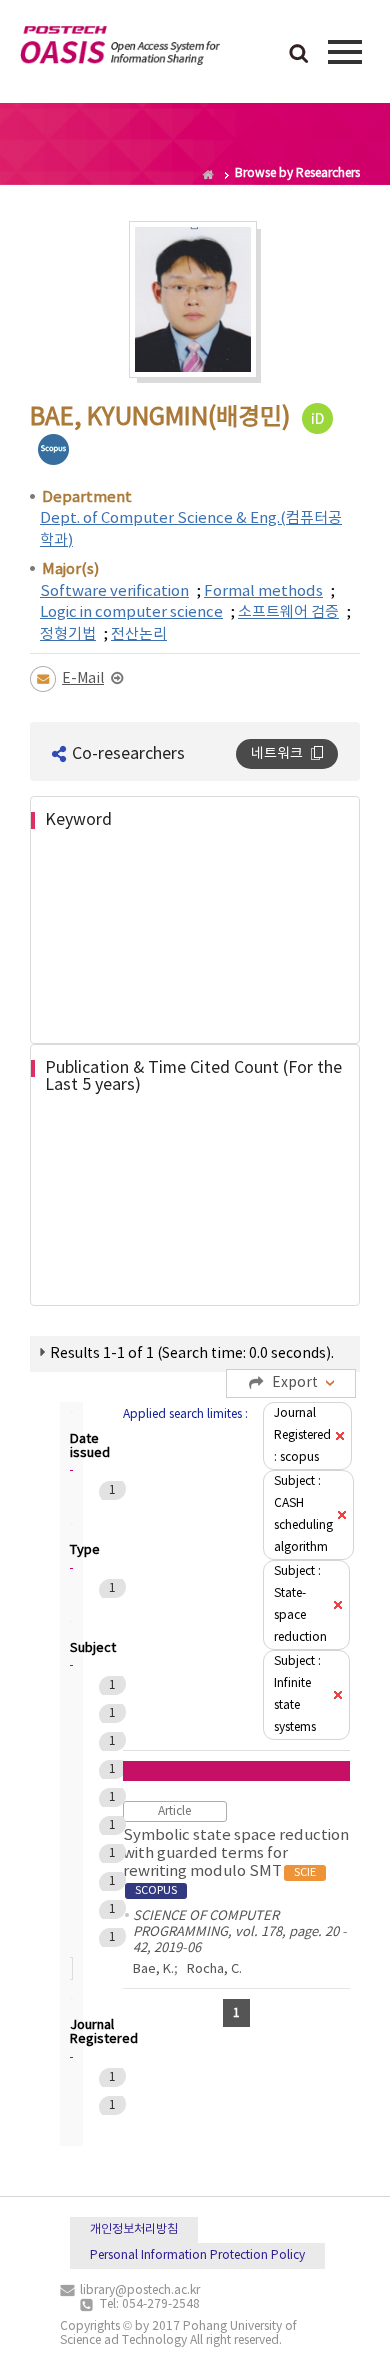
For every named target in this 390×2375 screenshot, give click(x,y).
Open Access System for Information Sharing (120, 49)
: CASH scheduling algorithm (303, 1514)
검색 (299, 55)
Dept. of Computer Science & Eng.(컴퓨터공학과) (191, 529)
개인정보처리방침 (134, 2229)
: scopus (302, 1435)
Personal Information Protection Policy (197, 2255)
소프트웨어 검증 (288, 612)
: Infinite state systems (297, 1694)
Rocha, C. (214, 1969)
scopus (53, 449)
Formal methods (263, 591)
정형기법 (68, 634)
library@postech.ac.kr (140, 2290)
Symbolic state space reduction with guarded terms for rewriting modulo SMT (236, 1862)
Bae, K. (153, 1969)
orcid (317, 418)
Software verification (114, 591)
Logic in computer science (131, 612)
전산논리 (139, 634)
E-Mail (83, 679)
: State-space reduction (300, 1604)
